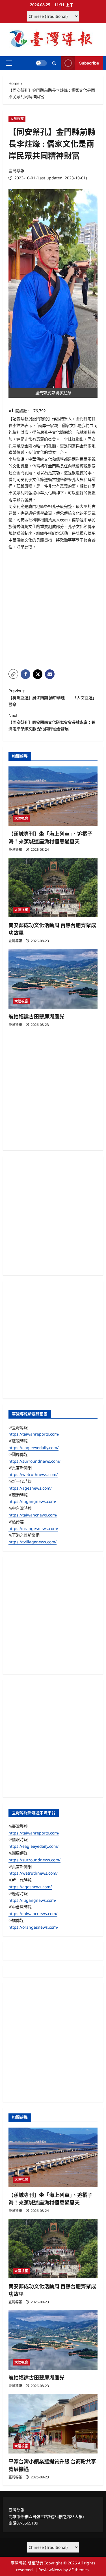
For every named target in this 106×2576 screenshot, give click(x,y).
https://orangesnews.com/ (33, 1528)
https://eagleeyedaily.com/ (33, 1448)
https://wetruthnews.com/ (33, 1474)
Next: (52, 722)
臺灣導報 (16, 170)
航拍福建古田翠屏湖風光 (36, 1017)
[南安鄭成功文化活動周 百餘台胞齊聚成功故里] (53, 888)
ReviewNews (50, 2570)
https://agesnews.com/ (30, 1488)
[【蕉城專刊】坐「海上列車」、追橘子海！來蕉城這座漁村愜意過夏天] (53, 796)
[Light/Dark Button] (41, 63)
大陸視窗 (17, 119)
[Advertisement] (53, 610)
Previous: (52, 698)
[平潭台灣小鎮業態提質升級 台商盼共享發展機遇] (53, 2424)
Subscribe (89, 63)
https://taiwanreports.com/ (34, 1434)
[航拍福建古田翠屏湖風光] (53, 979)
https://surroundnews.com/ (34, 1461)
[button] (9, 63)
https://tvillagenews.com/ (33, 1542)
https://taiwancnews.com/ (33, 1515)
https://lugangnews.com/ (32, 1501)
